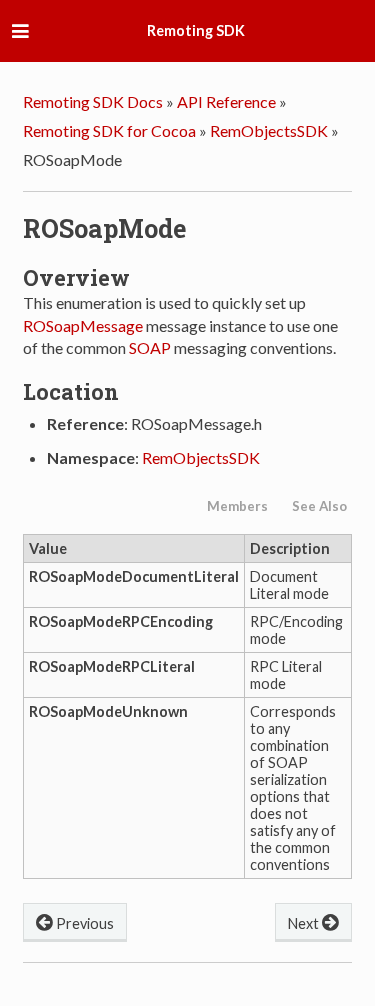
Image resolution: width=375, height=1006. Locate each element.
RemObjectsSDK (269, 130)
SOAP (150, 347)
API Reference (226, 101)
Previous (83, 923)
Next (305, 923)
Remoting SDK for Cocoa (109, 130)
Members (237, 506)
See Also (319, 506)
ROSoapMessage (83, 325)
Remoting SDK (196, 30)
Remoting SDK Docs (93, 101)
